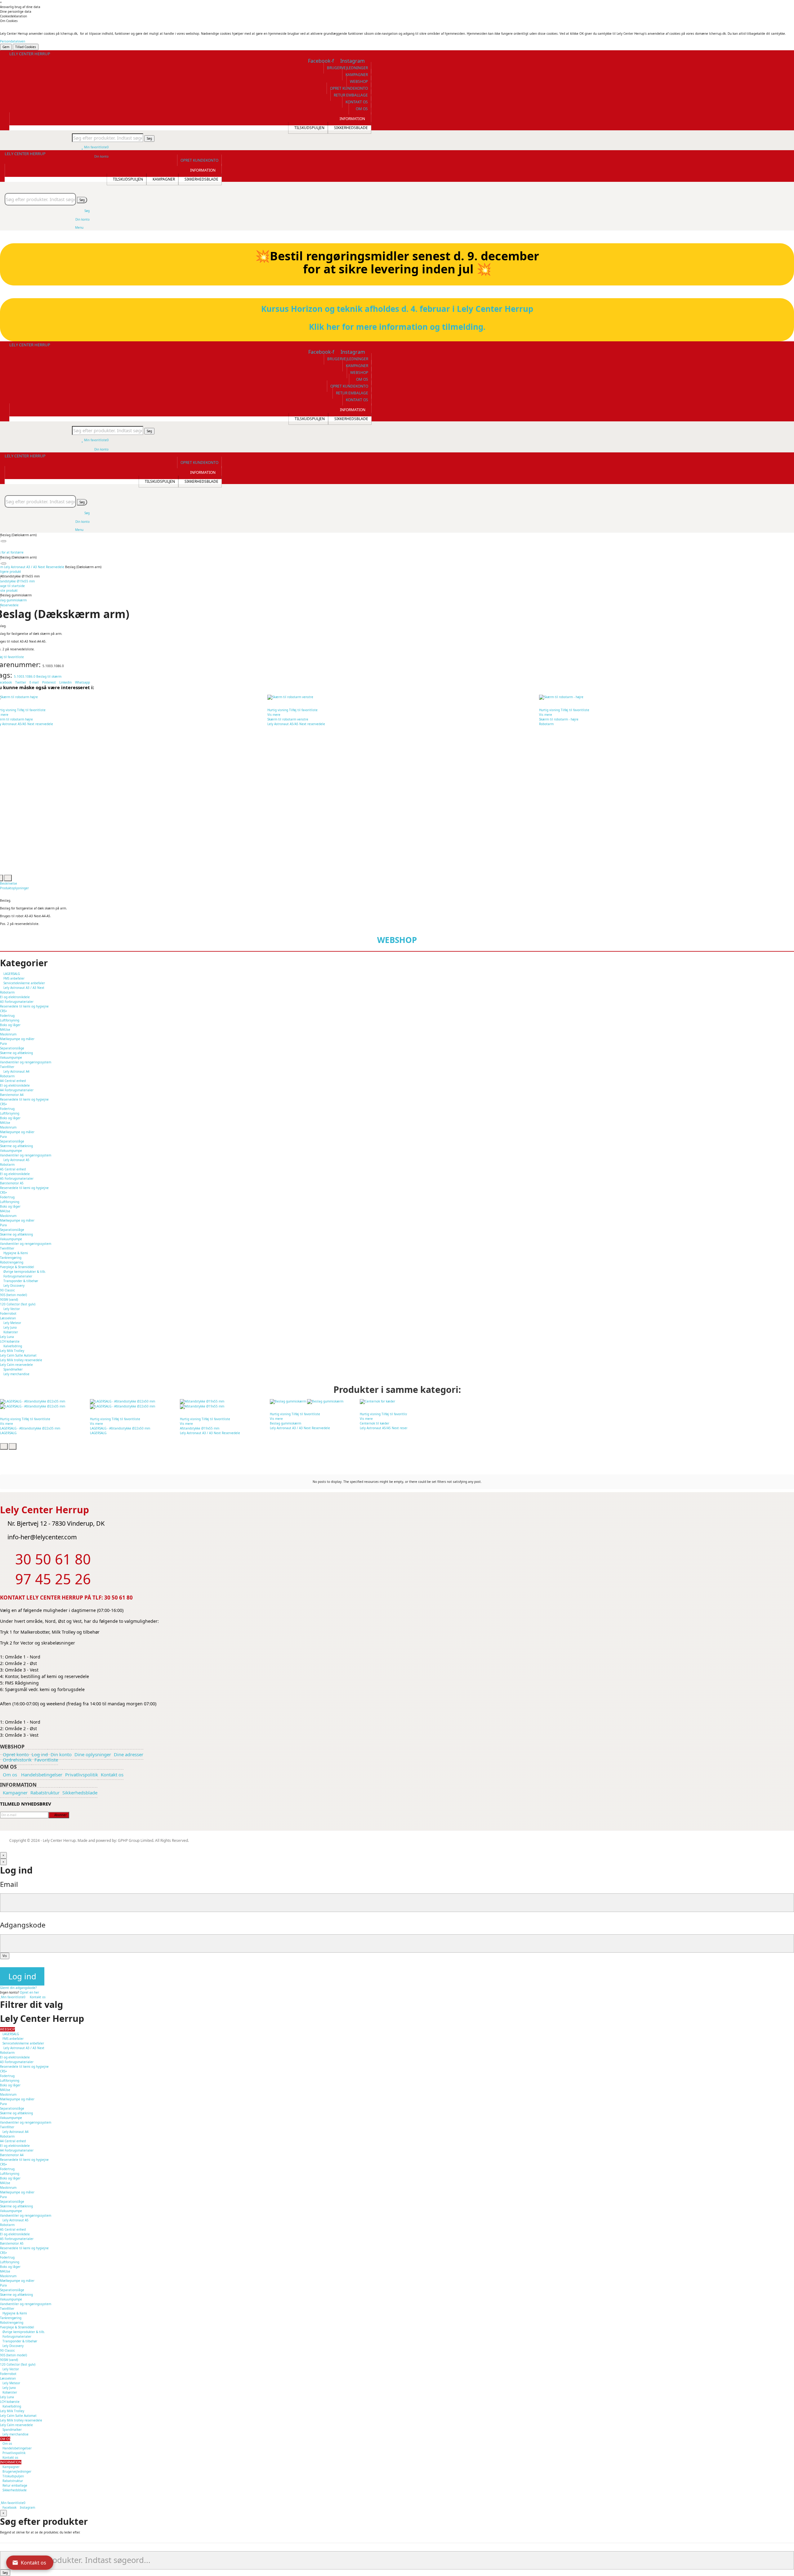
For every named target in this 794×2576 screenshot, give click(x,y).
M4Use (5, 1030)
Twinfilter (7, 1067)
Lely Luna (7, 1337)
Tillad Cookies (26, 47)
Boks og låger (10, 1025)
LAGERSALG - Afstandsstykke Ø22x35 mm (30, 1428)
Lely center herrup (30, 54)
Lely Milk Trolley (12, 1351)
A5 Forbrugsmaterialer (17, 1178)
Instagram (27, 2507)
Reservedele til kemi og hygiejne (24, 1006)
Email (9, 1884)
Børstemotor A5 (12, 1183)
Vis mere (274, 715)
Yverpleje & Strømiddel (17, 1267)
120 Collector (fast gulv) (18, 1304)
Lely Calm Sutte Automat (18, 1355)
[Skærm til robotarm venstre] (402, 697)
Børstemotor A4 (12, 1095)
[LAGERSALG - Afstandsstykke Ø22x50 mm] (131, 1404)
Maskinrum (8, 1034)
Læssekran (8, 1318)
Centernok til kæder (375, 1423)
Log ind (22, 1976)
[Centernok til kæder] (401, 1401)
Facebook (9, 2507)
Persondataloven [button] (13, 41)
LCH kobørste (10, 1341)
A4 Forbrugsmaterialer (17, 1090)
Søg (149, 138)
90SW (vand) (9, 1299)
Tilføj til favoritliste (31, 710)
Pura (3, 1043)
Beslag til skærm (49, 676)
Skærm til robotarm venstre (288, 719)
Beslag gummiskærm (285, 1423)
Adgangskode (23, 1925)
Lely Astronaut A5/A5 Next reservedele (296, 724)
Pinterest (49, 682)
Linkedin (65, 682)
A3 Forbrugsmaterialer (17, 1002)
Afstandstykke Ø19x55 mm (200, 1428)
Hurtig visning (278, 710)
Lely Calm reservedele (16, 1365)
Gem (6, 47)
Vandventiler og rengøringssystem (26, 1062)
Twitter (21, 682)
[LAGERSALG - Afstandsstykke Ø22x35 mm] (41, 1404)
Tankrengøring (11, 1258)
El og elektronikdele (15, 997)
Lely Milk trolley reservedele (21, 1360)
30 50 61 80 (118, 1598)
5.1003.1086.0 (25, 676)
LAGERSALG (8, 1433)
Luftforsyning (10, 1020)
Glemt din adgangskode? (18, 1988)
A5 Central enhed (13, 1169)
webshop (397, 940)
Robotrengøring (12, 1262)
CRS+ (4, 1011)
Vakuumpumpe (11, 1057)
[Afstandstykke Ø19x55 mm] (221, 1404)
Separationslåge (12, 1048)
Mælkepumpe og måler (17, 1039)
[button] (347, 68)
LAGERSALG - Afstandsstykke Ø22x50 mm (120, 1428)
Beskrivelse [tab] (9, 883)
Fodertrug (7, 1016)
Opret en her (29, 1992)
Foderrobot (8, 1313)
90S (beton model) (13, 1295)
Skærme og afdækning (16, 1053)
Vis (5, 1956)
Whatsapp (83, 682)
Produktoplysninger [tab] (14, 888)
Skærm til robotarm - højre (559, 719)
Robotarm (546, 724)
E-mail (35, 682)
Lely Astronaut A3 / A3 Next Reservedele (210, 1433)
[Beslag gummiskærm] (311, 1401)
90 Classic (7, 1290)
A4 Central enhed (13, 1081)
